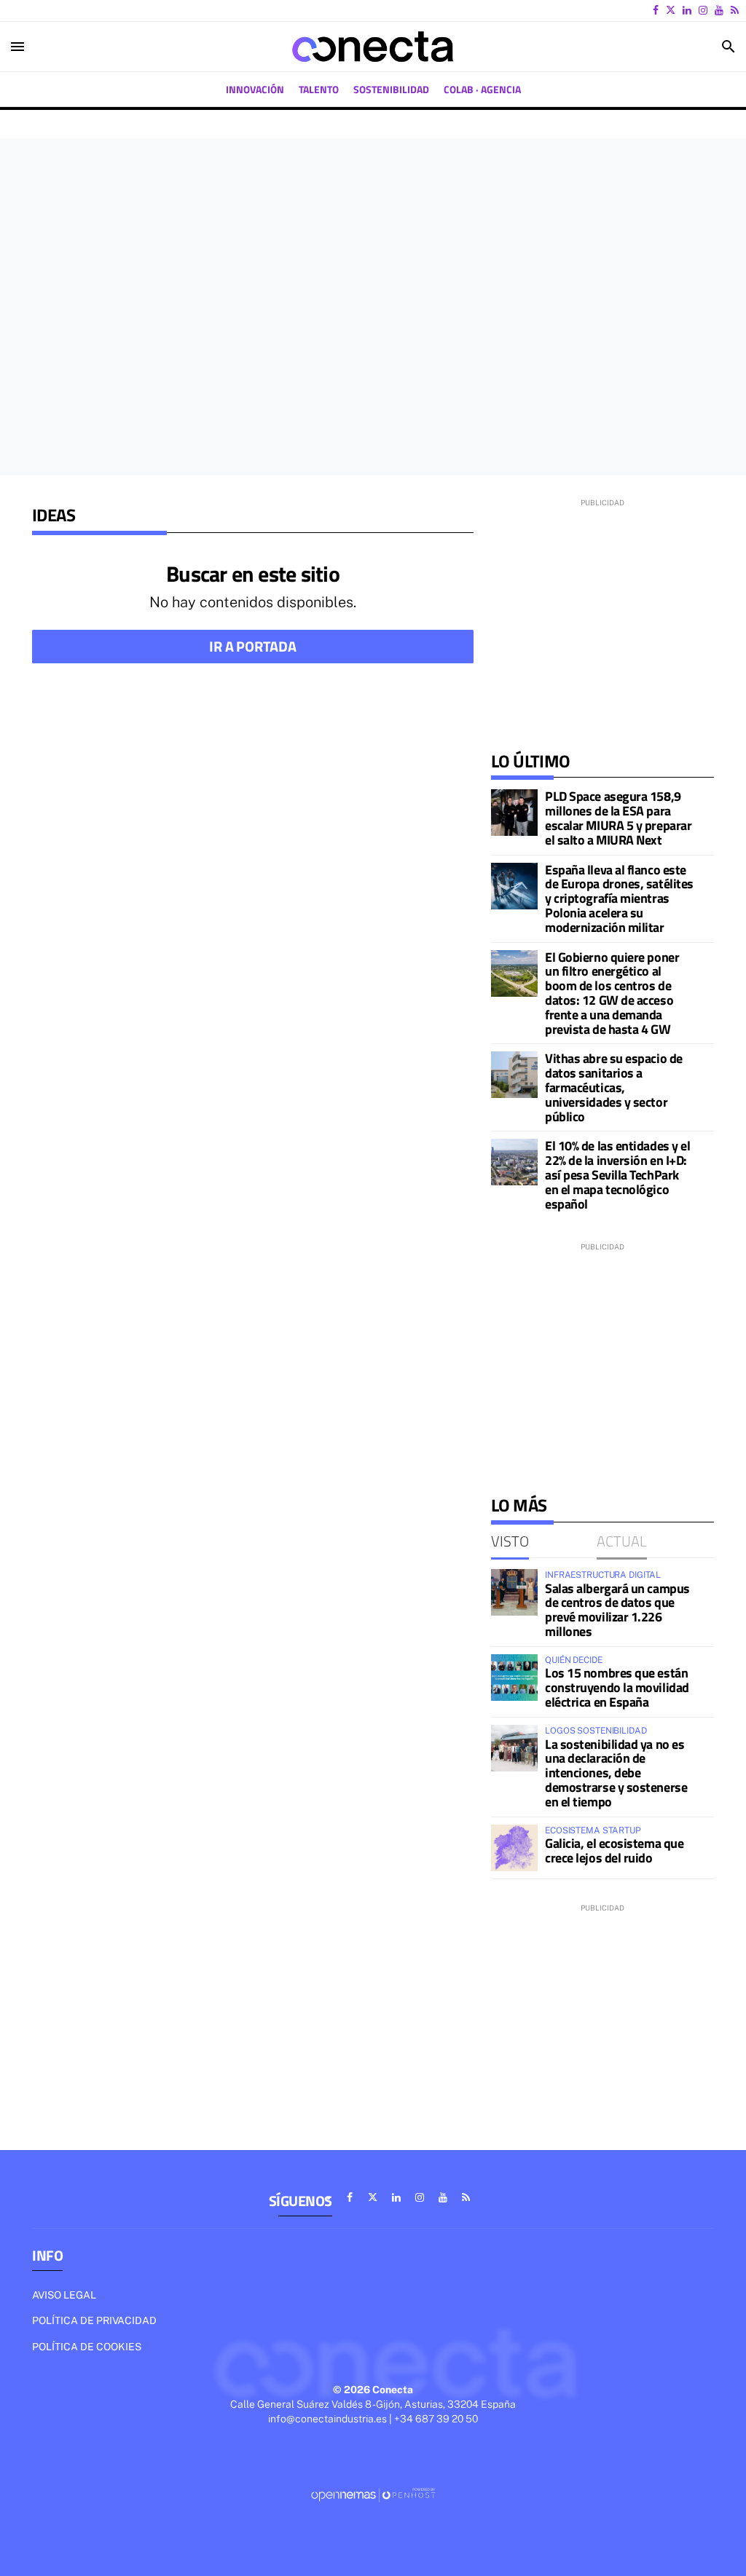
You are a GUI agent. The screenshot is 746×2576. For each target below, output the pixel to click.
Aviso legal (64, 2295)
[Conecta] (373, 47)
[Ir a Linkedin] (687, 10)
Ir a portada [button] (253, 646)
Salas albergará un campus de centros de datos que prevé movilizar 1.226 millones (617, 1610)
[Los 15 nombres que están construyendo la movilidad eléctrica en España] (514, 1678)
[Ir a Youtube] (719, 10)
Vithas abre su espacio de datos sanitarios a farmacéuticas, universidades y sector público (614, 1087)
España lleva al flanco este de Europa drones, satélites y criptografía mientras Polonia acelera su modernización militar (619, 898)
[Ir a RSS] (735, 10)
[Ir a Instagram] (703, 10)
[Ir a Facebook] (656, 10)
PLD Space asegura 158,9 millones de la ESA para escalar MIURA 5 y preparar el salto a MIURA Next (618, 818)
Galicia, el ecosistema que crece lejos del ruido (614, 1850)
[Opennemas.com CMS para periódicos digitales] (373, 2494)
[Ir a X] (671, 10)
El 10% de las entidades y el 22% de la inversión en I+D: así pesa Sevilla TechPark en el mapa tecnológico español (617, 1174)
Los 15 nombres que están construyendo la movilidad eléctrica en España (617, 1687)
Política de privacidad (94, 2320)
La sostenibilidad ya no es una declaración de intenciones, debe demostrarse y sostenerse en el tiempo (616, 1773)
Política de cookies (87, 2347)
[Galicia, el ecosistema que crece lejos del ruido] (514, 1848)
